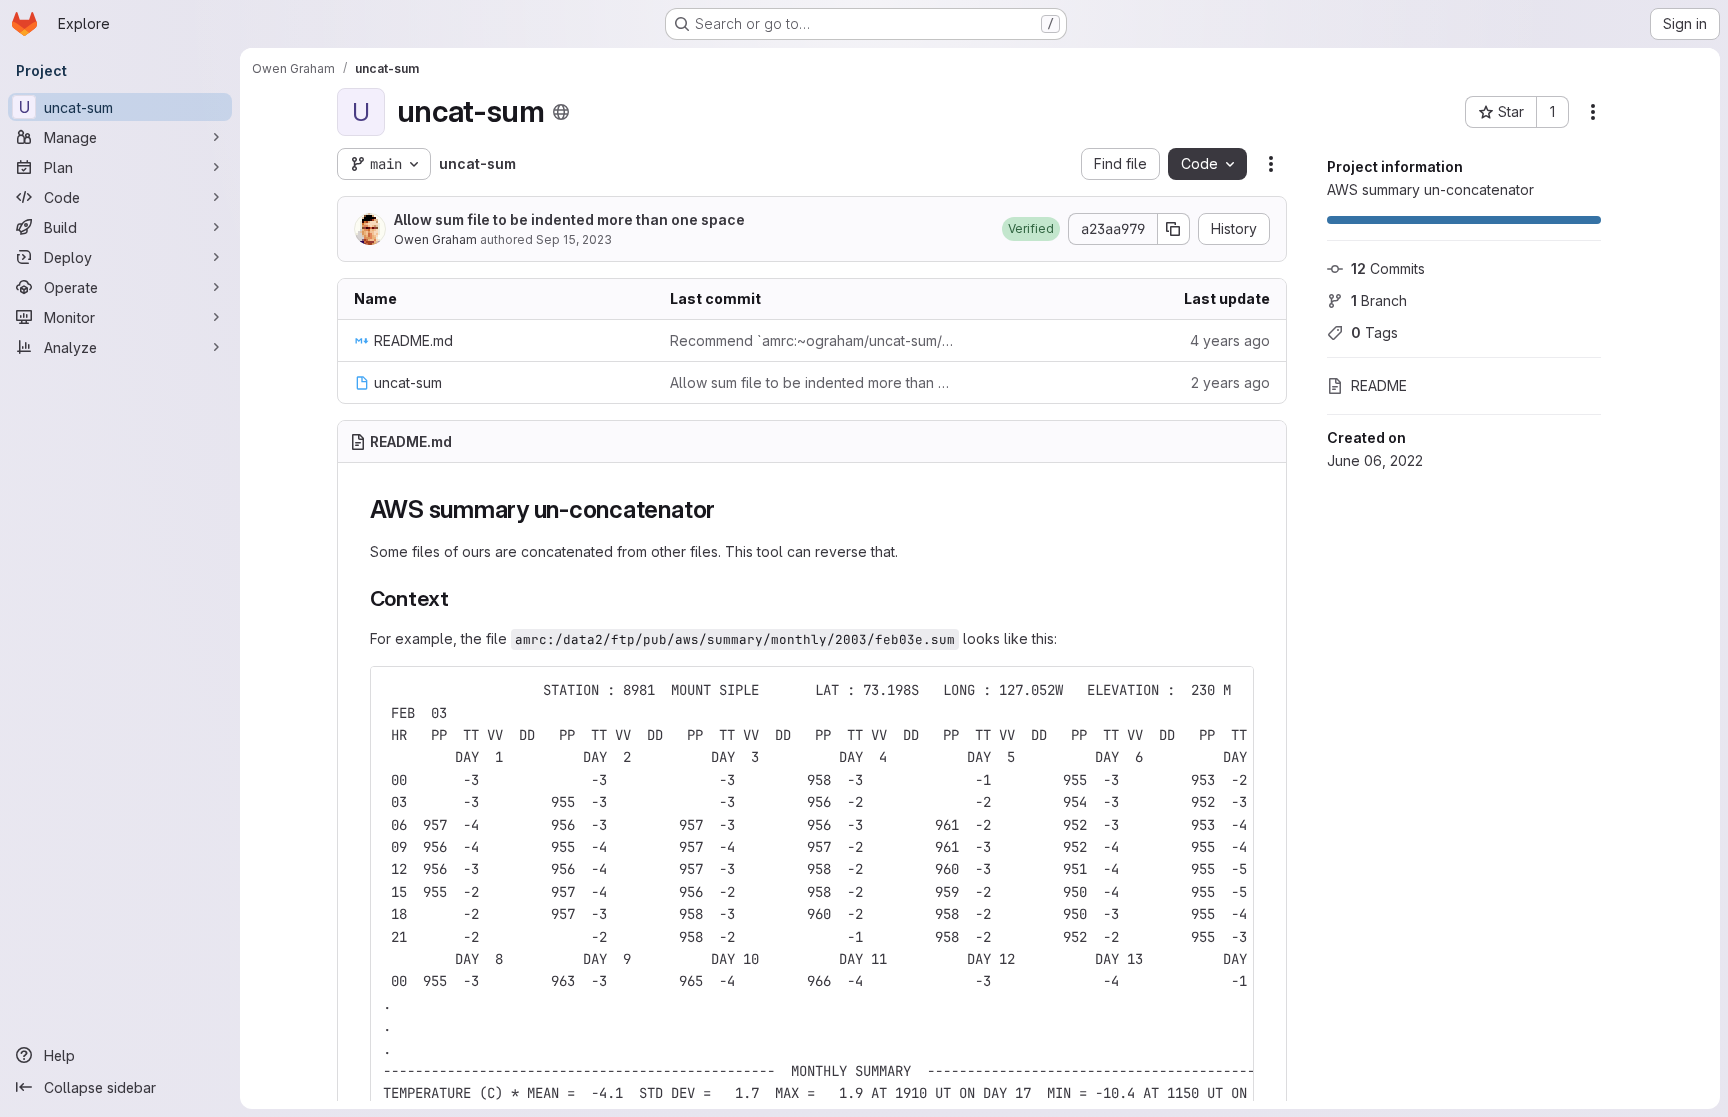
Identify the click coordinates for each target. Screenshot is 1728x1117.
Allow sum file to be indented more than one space (569, 219)
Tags (1374, 332)
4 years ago (1230, 340)
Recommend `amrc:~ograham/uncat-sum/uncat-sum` (812, 340)
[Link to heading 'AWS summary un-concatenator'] (728, 509)
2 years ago (1230, 382)
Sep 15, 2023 (574, 239)
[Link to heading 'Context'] (460, 598)
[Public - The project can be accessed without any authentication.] (561, 112)
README (1379, 385)
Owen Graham (435, 239)
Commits (1388, 268)
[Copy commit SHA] (1174, 229)
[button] (1031, 229)
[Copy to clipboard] (1230, 690)
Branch (1379, 300)
